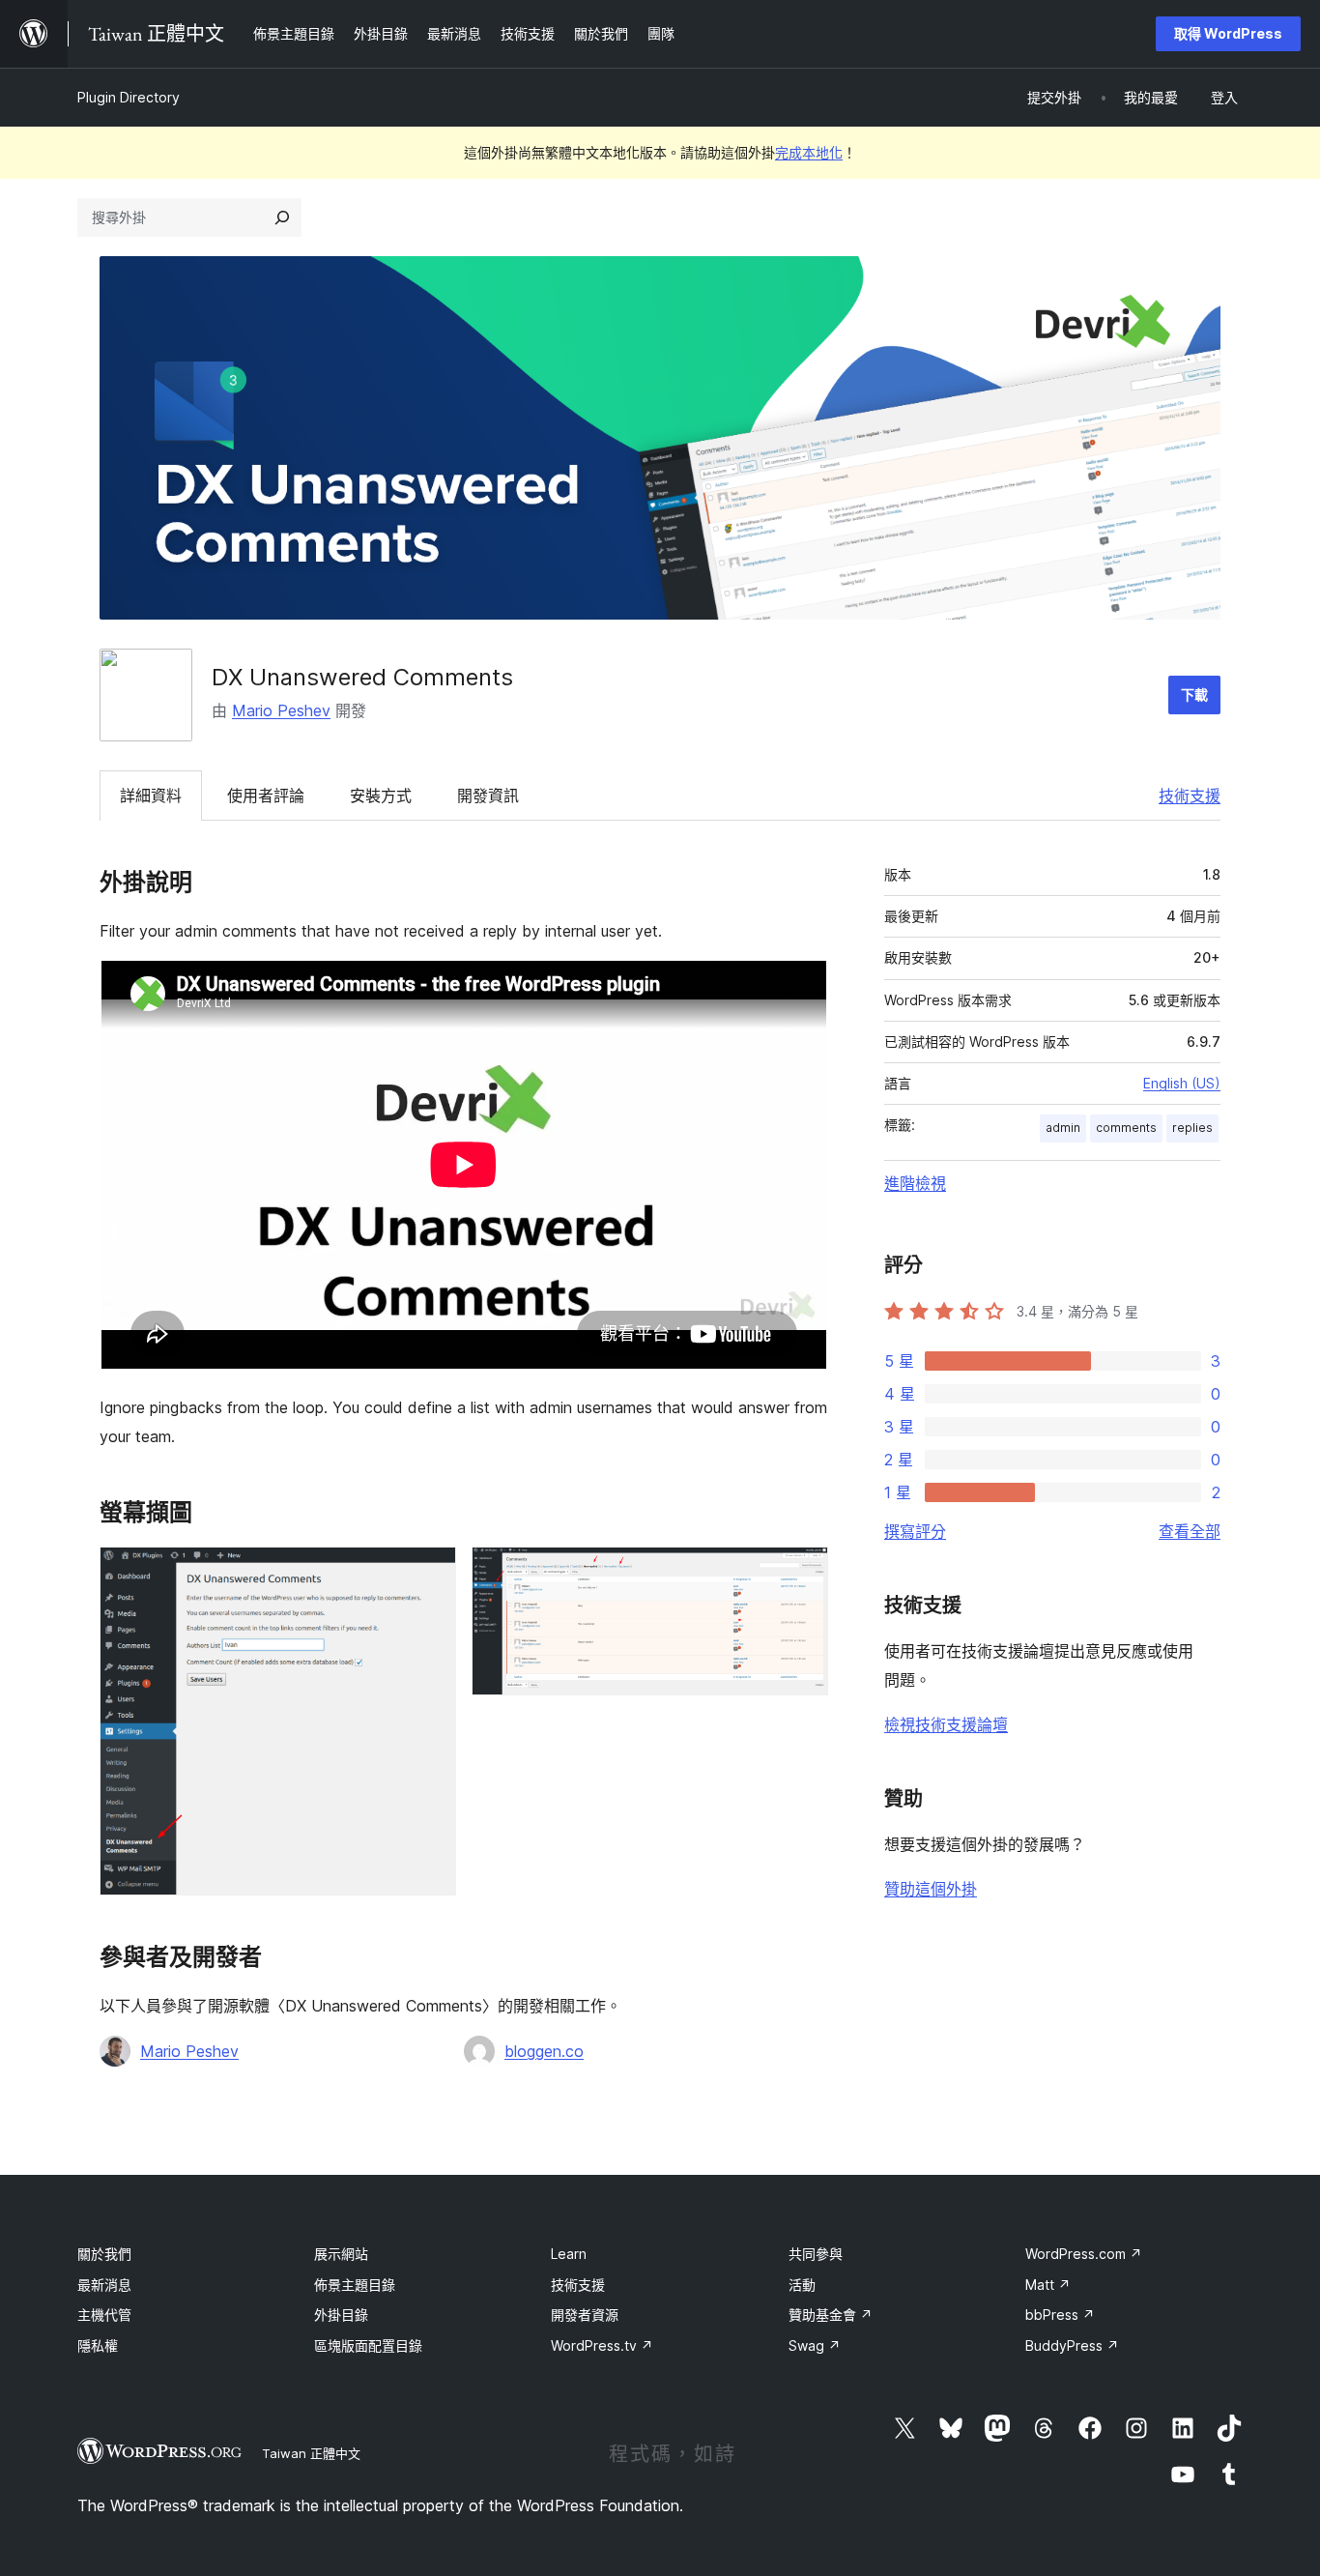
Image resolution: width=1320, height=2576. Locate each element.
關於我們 (104, 2254)
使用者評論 (266, 796)
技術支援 (1190, 796)
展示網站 (341, 2254)
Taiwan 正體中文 (311, 2453)
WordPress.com (1084, 2254)
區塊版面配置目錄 (368, 2345)
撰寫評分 (915, 1531)
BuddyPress (1072, 2345)
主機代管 (104, 2315)
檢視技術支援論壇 (946, 1724)
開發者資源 (585, 2315)
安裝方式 (381, 796)
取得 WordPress (1228, 33)
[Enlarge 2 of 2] (802, 1573)
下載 (1194, 695)
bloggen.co (544, 2051)
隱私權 (98, 2345)
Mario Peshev (281, 710)
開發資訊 (488, 796)
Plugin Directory (129, 97)
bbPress (1060, 2315)
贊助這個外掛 (931, 1889)
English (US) (1182, 1083)
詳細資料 (151, 796)
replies (1192, 1128)
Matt (1048, 2285)
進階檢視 (915, 1183)
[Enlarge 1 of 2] (430, 1573)
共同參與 (816, 2254)
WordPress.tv (602, 2345)
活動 (802, 2285)
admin (1063, 1128)
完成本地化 (809, 152)
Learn (569, 2254)
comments (1126, 1128)
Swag (815, 2345)
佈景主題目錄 (355, 2285)
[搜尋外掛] (282, 217)
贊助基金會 (831, 2315)
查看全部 (1190, 1531)
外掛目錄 (341, 2315)
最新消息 (104, 2285)
